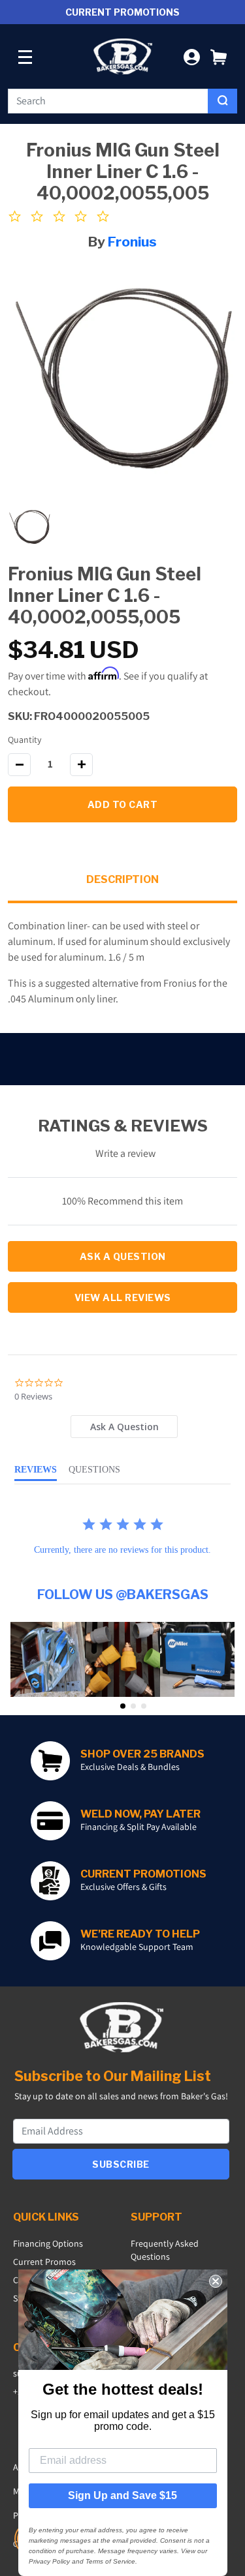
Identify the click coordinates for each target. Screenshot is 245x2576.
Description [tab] (122, 879)
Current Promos (44, 2262)
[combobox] (108, 101)
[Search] (222, 101)
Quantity (24, 740)
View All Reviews (123, 1297)
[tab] (124, 1427)
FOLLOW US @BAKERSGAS (123, 1595)
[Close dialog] (216, 2281)
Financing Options (48, 2243)
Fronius (132, 242)
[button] (219, 56)
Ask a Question (123, 1256)
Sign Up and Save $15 (122, 2495)
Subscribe (121, 2164)
